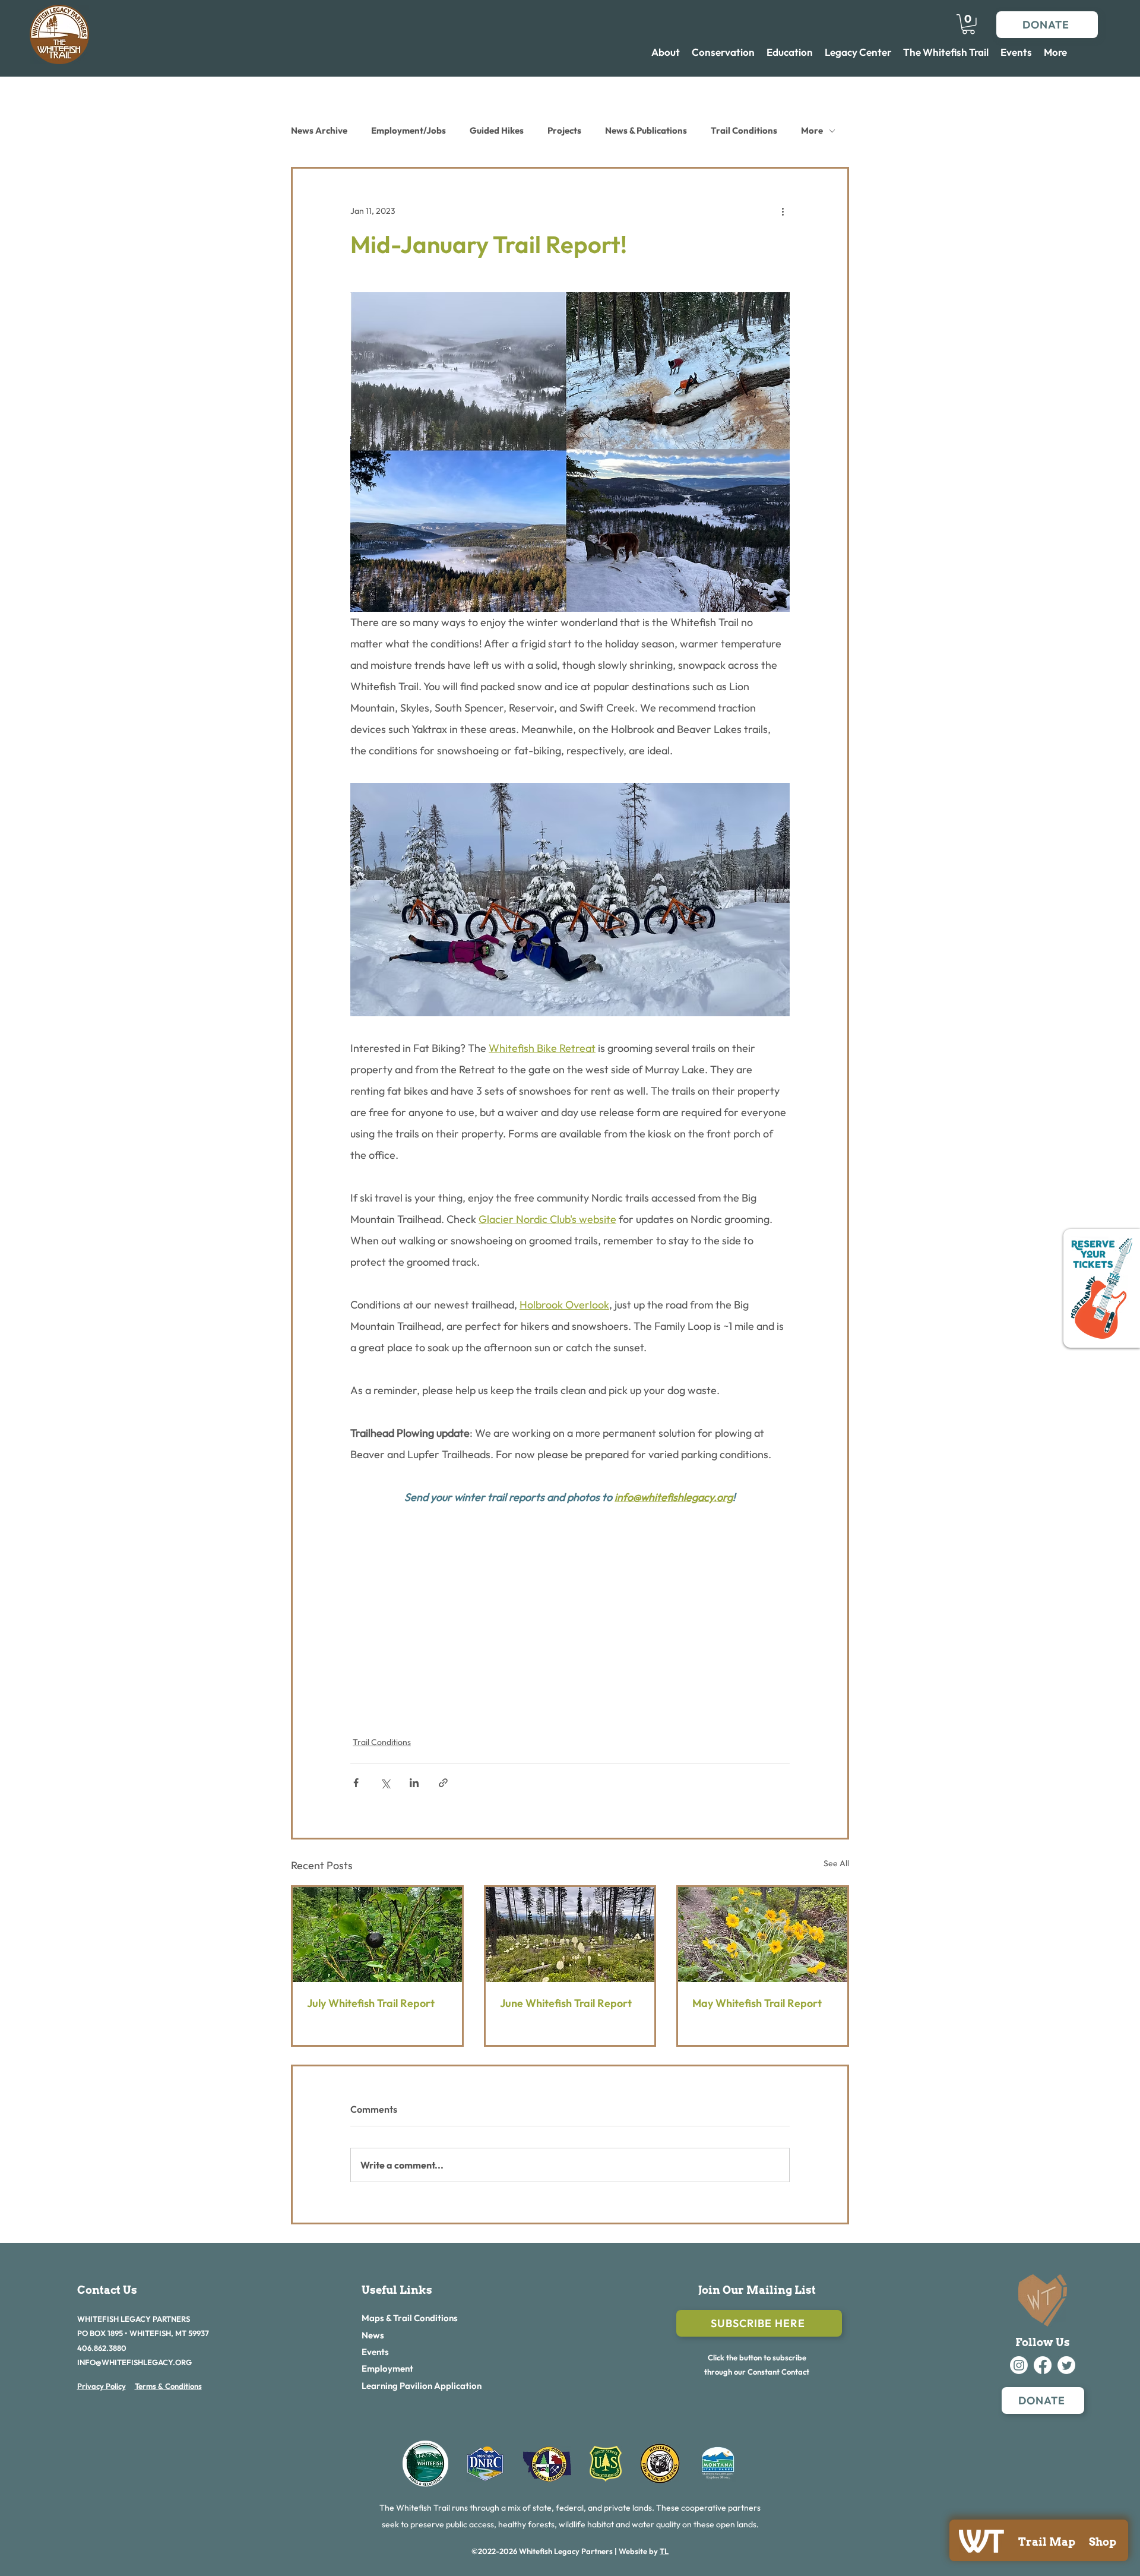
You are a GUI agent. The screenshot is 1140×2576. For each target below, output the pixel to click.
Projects (564, 130)
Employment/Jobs (408, 130)
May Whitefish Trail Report (757, 2003)
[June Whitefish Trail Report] (570, 1935)
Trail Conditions (744, 130)
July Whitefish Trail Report (371, 2003)
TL (664, 2551)
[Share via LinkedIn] (414, 1783)
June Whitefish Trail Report (566, 2003)
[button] (968, 24)
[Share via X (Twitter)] (385, 1783)
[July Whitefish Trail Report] (377, 1935)
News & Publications (646, 130)
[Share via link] (443, 1783)
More (812, 130)
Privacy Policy (102, 2386)
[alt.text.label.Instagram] (1019, 2365)
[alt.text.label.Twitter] (1066, 2365)
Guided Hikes (497, 130)
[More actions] (783, 211)
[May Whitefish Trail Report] (763, 1935)
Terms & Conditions (168, 2386)
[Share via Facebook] (356, 1783)
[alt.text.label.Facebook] (1043, 2365)
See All (836, 1863)
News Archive (319, 130)
